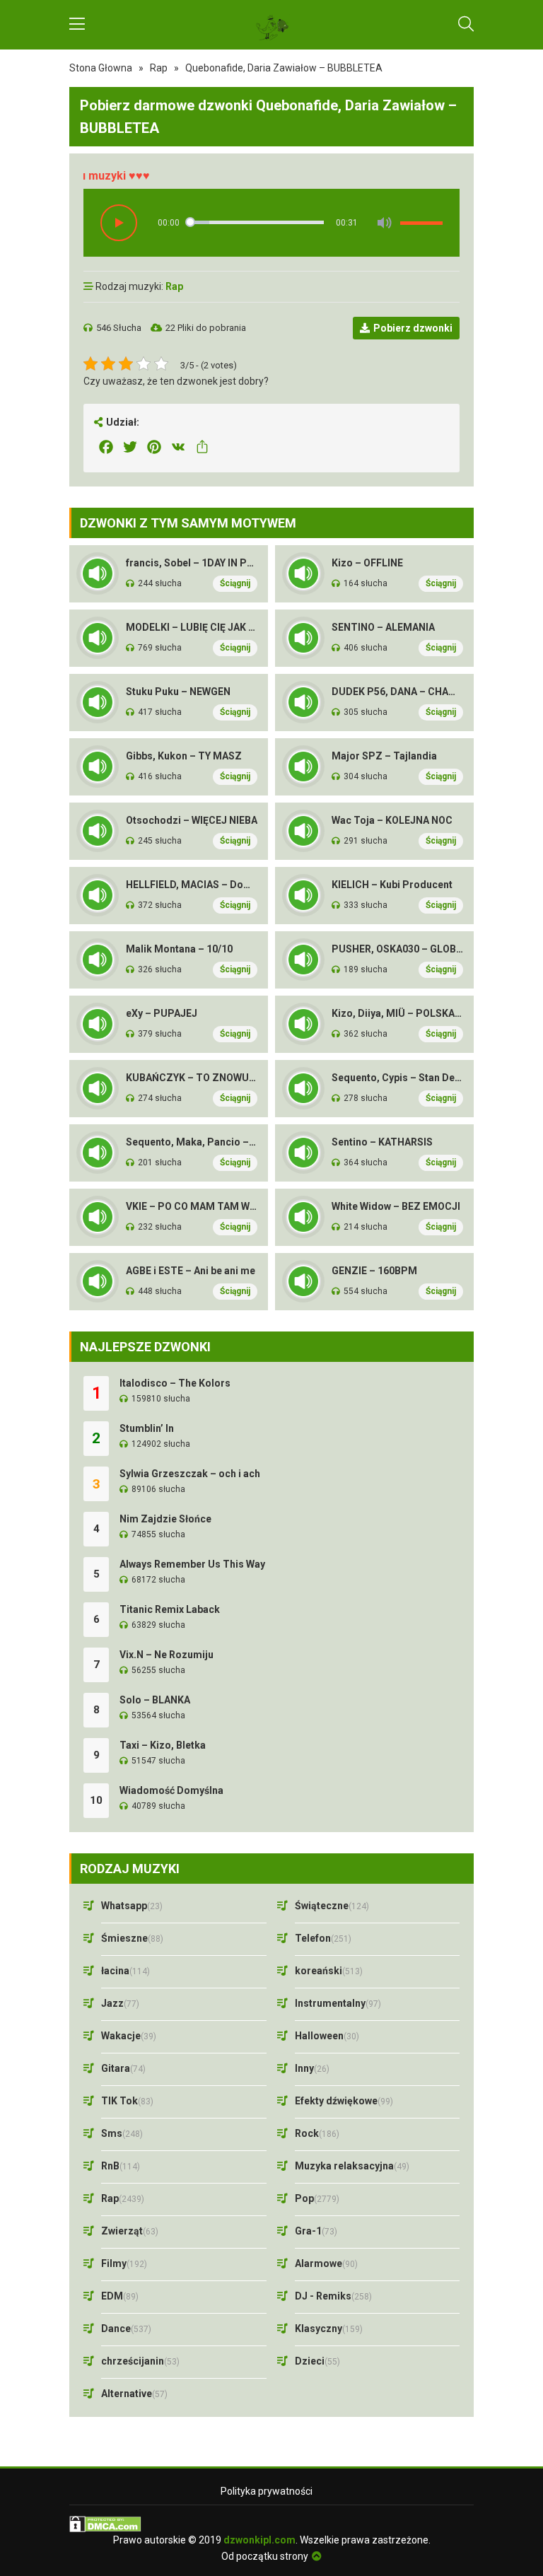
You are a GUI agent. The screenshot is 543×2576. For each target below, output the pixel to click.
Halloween (327, 2036)
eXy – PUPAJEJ (162, 1013)
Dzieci (317, 2361)
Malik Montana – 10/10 (179, 949)
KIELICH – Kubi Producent (392, 885)
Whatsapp (132, 1906)
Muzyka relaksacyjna (352, 2166)
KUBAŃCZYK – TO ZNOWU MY (192, 1078)
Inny (312, 2068)
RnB (121, 2166)
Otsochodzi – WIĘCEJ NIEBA (192, 820)
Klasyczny (329, 2329)
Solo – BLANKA (155, 1700)
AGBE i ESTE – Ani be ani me (191, 1271)
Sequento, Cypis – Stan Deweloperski (397, 1078)
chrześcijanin (140, 2361)
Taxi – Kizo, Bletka (163, 1745)
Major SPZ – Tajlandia (384, 756)
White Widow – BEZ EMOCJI (396, 1206)
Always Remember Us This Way (192, 1564)
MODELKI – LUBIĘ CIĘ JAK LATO (192, 627)
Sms (122, 2133)
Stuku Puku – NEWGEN (178, 692)
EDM (120, 2296)
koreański (329, 1971)
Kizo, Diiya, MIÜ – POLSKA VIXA (397, 1013)
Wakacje (129, 2036)
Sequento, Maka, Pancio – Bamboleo (192, 1142)
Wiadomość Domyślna (171, 1790)
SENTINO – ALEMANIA (383, 627)
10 (96, 1800)
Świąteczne (332, 1906)
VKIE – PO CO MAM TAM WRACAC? (192, 1206)
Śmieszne (132, 1938)
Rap (159, 68)
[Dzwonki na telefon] (271, 25)
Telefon (323, 1938)
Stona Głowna (101, 68)
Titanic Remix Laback (170, 1609)
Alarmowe (326, 2263)
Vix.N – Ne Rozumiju (167, 1655)
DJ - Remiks (333, 2296)
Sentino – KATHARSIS (382, 1142)
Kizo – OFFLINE (367, 563)
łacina (125, 1971)
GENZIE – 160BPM (374, 1271)
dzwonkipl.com (259, 2540)
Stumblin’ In (147, 1428)
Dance (126, 2329)
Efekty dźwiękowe (344, 2101)
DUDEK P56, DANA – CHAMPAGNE (397, 692)
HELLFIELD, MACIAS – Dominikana (192, 885)
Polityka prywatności (267, 2491)
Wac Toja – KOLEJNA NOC (392, 820)
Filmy (124, 2263)
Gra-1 (316, 2231)
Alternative (134, 2394)
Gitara (123, 2068)
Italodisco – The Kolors (175, 1383)
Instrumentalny (338, 2003)
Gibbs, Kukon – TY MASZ (184, 756)
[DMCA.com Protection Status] (271, 2524)
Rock (317, 2133)
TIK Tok (127, 2101)
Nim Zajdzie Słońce (165, 1519)
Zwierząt (130, 2231)
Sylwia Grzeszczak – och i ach (190, 1474)
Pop (317, 2198)
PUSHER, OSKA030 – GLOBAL (397, 949)
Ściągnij (235, 583)
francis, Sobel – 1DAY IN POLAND (192, 563)
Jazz (120, 2003)
